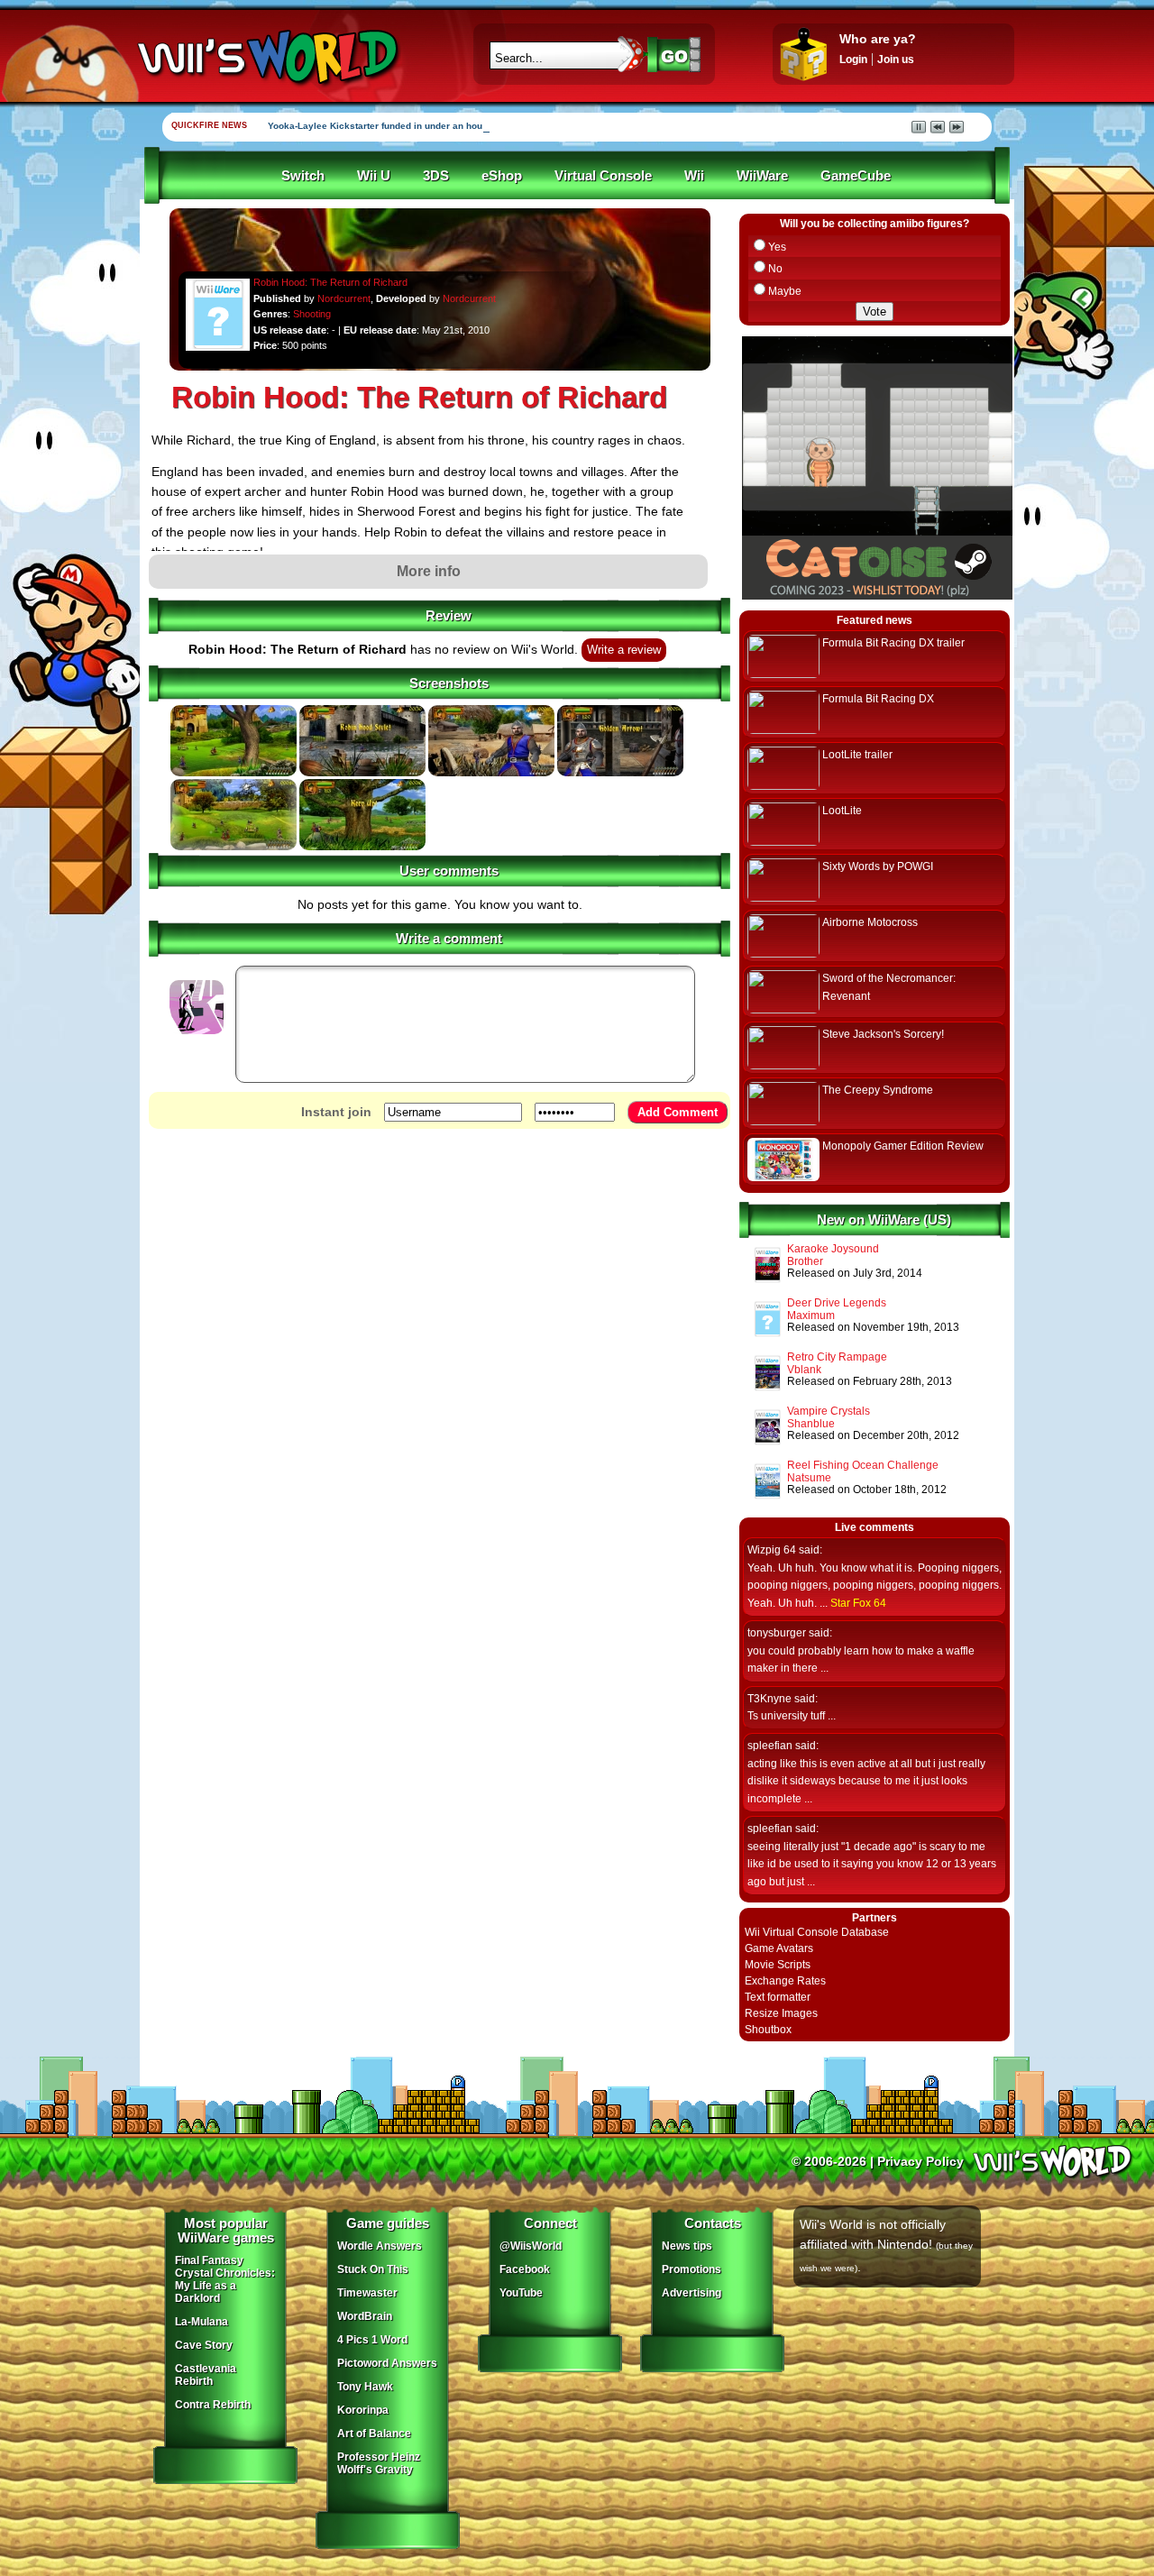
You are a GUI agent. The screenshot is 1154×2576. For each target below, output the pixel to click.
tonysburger (777, 1633)
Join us (896, 60)
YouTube (521, 2293)
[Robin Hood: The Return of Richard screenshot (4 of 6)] (620, 773)
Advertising (691, 2293)
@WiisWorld (531, 2246)
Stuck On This (373, 2269)
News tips (687, 2246)
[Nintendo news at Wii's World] (266, 57)
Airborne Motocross (870, 922)
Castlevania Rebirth (206, 2375)
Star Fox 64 (858, 1603)
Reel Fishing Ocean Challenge (863, 1465)
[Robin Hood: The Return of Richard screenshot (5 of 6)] (234, 847)
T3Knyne (769, 1699)
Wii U (374, 176)
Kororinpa (363, 2410)
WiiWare (762, 176)
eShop (502, 176)
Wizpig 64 (772, 1550)
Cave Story (204, 2345)
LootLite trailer (857, 755)
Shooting (312, 314)
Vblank (804, 1370)
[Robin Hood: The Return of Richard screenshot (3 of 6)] (491, 773)
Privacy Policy (920, 2161)
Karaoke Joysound (833, 1249)
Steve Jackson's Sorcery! (883, 1034)
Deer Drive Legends (837, 1303)
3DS (436, 176)
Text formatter (778, 1997)
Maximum (811, 1316)
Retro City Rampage (837, 1357)
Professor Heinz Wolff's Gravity (379, 2463)
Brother (805, 1261)
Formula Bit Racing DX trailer (893, 643)
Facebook (525, 2269)
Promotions (691, 2269)
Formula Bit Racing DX (878, 699)
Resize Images (781, 2013)
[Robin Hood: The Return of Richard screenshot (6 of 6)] (362, 847)
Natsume (809, 1478)
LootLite (842, 811)
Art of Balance (374, 2434)
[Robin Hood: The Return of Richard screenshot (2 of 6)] (362, 773)
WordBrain (365, 2316)
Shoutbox (768, 2030)
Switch (303, 176)
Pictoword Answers (387, 2363)
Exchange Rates (785, 1981)
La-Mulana (201, 2322)
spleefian (770, 1746)
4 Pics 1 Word (372, 2340)
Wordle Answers (380, 2246)
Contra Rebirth (213, 2405)
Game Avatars (779, 1948)
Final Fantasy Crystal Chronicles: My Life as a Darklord (225, 2279)
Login (853, 60)
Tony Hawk (365, 2387)
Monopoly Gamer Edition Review (903, 1146)
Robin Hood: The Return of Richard (330, 282)
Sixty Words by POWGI (878, 866)
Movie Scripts (778, 1965)
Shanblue (811, 1424)
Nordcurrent (344, 298)
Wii (694, 176)
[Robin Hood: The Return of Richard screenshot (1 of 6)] (234, 773)
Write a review (624, 650)
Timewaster (367, 2293)
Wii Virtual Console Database (817, 1932)
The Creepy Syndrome (878, 1090)
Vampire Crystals (829, 1411)
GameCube (856, 176)
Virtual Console (603, 176)
